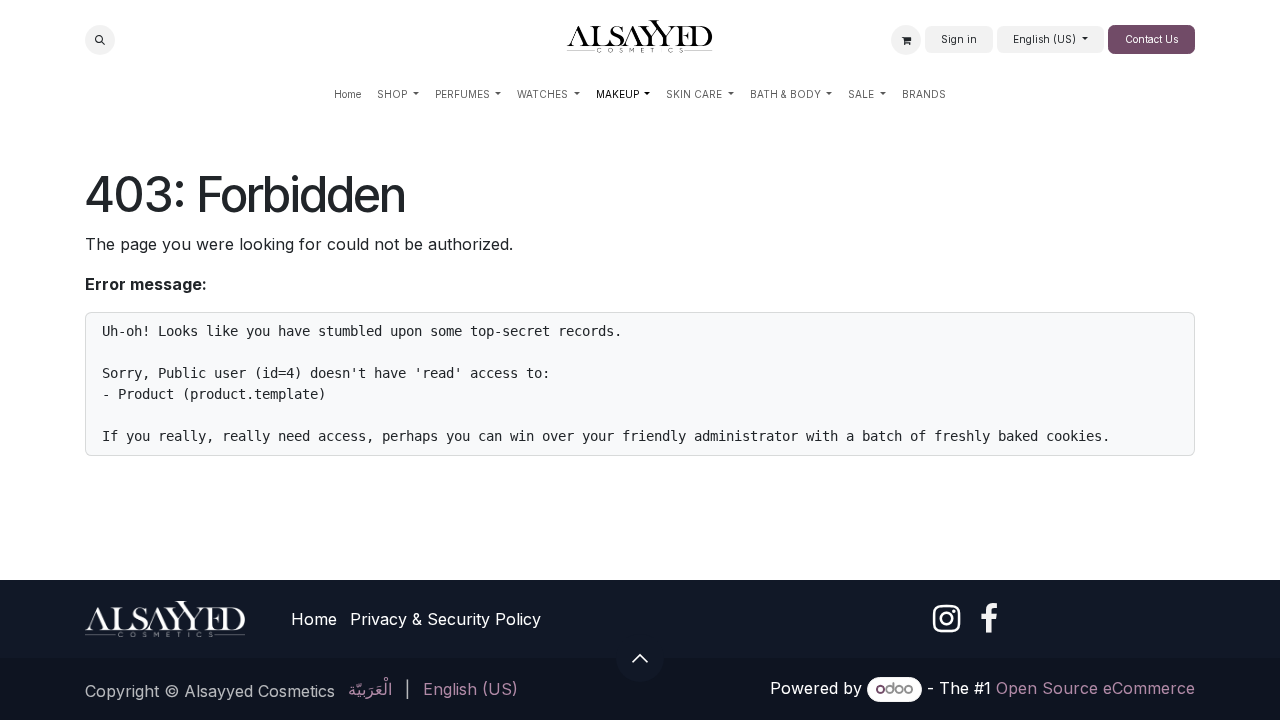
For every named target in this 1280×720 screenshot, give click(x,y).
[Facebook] (989, 619)
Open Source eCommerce (1095, 688)
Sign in (959, 39)
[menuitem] (347, 94)
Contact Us (1151, 39)
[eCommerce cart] (906, 40)
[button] (100, 40)
